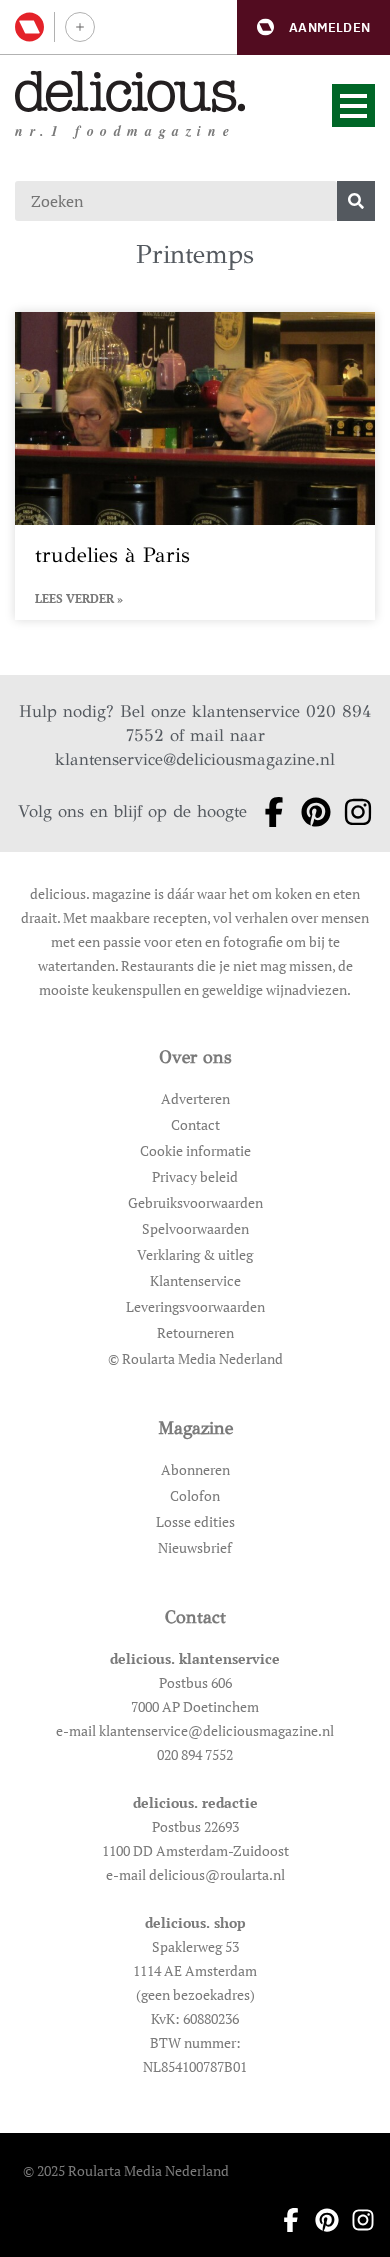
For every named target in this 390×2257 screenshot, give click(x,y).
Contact (195, 1124)
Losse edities (195, 1521)
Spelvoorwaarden (195, 1228)
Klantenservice (195, 1280)
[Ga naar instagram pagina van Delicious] (352, 812)
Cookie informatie (195, 1150)
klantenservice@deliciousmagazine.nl (195, 759)
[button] (313, 27)
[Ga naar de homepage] (130, 91)
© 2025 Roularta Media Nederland (126, 2170)
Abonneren (195, 1469)
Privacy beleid (195, 1176)
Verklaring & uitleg (195, 1254)
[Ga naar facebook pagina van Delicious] (268, 812)
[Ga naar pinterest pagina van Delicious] (310, 812)
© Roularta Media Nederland (195, 1358)
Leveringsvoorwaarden (195, 1306)
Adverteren (195, 1098)
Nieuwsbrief (195, 1547)
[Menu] (353, 105)
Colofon (195, 1495)
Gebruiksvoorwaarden (195, 1202)
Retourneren (195, 1332)
